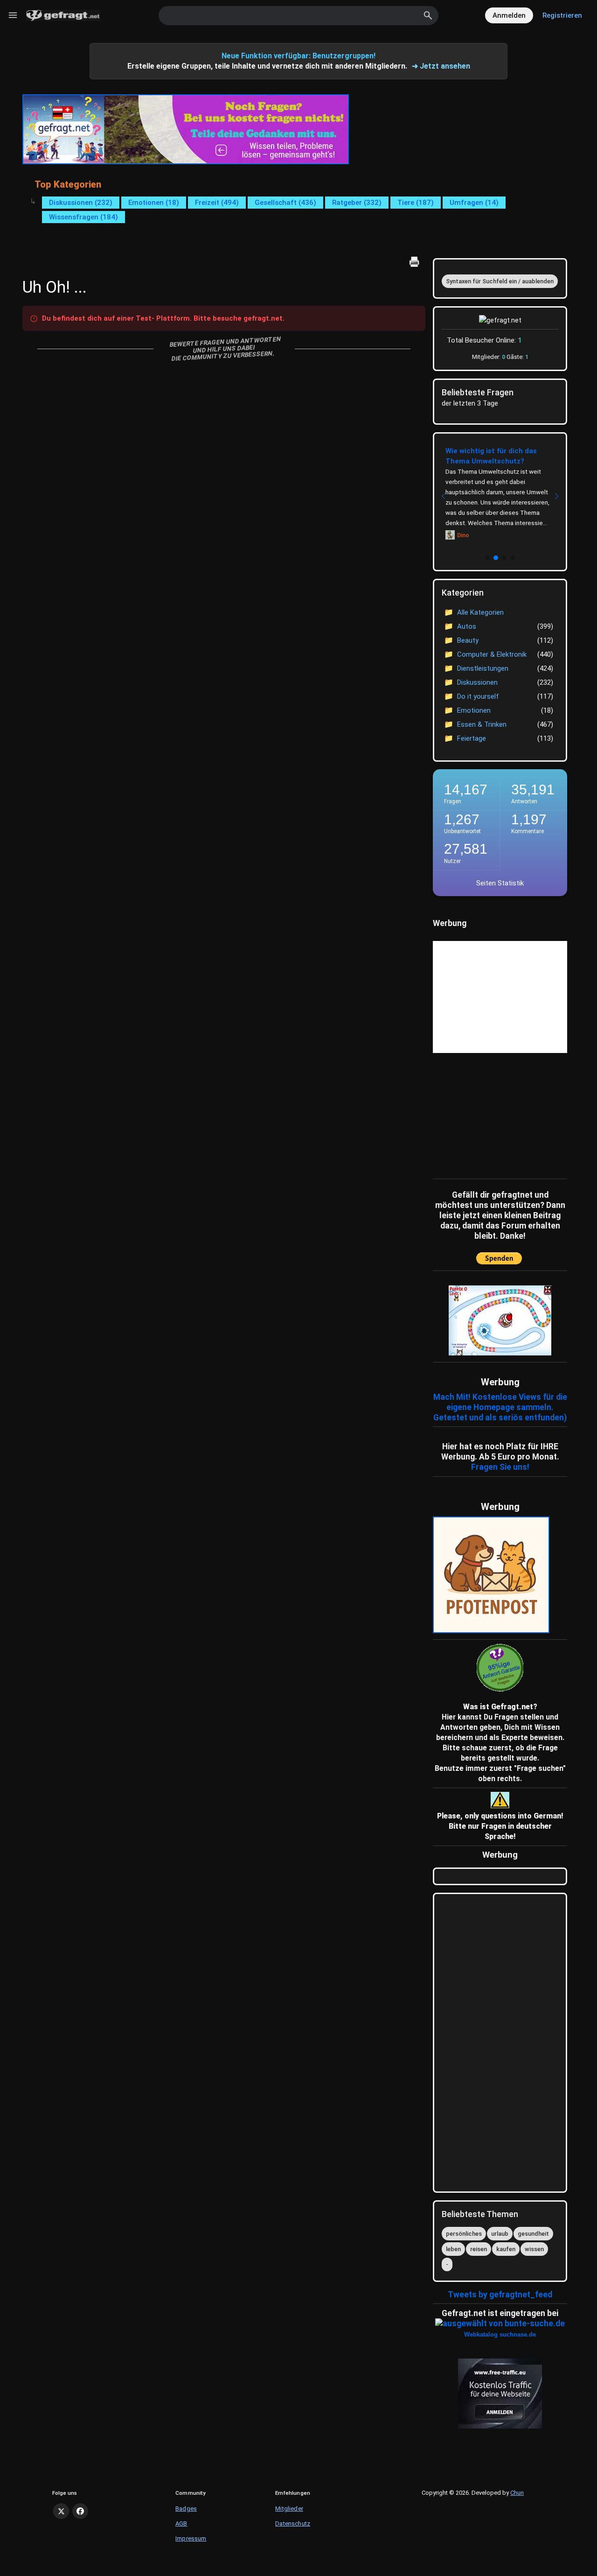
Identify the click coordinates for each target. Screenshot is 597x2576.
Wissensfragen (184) (83, 217)
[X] (61, 2511)
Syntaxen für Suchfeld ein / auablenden (500, 281)
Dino (463, 535)
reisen (479, 2249)
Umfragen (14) (474, 203)
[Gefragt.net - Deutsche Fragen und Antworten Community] (63, 15)
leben (453, 2249)
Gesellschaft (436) (285, 203)
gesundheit (533, 2234)
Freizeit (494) (217, 203)
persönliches (464, 2234)
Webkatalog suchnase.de (500, 2334)
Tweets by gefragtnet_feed (500, 2295)
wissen (534, 2249)
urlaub (500, 2234)
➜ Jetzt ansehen (441, 66)
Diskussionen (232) (81, 203)
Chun (517, 2493)
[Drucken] (414, 262)
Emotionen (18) (154, 203)
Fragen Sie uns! (500, 1467)
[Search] (428, 15)
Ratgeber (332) (357, 203)
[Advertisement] (491, 1114)
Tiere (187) (416, 203)
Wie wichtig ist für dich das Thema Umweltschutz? (491, 456)
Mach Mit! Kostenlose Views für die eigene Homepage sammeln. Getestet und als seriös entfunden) (500, 1407)
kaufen (506, 2249)
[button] (487, 558)
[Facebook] (80, 2511)
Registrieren (562, 15)
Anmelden (509, 15)
